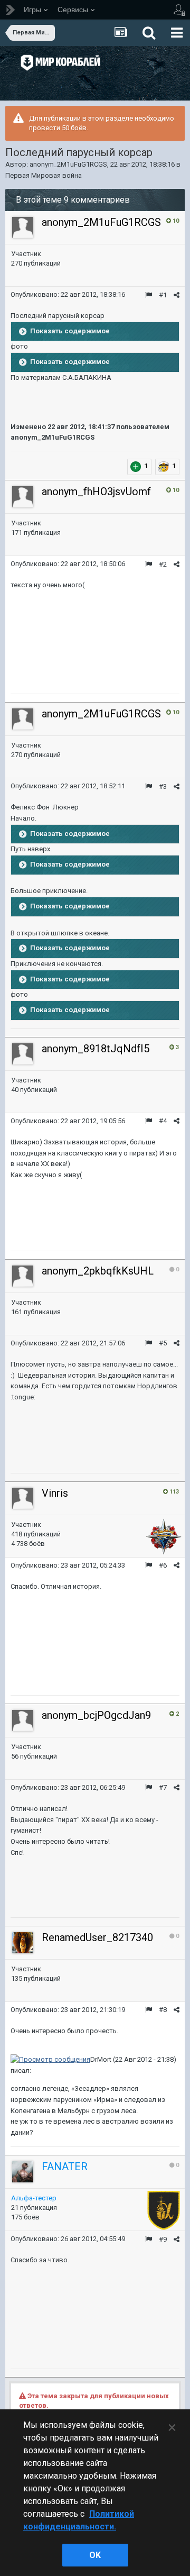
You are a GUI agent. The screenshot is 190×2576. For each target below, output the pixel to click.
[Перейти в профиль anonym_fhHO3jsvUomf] (23, 497)
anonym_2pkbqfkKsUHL (98, 1271)
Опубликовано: (68, 294)
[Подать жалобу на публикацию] (149, 295)
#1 (163, 295)
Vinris (55, 1493)
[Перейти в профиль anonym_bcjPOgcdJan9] (23, 1721)
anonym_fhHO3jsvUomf (96, 491)
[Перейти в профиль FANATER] (23, 2172)
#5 (163, 1343)
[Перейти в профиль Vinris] (23, 1498)
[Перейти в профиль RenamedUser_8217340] (23, 1943)
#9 (163, 2239)
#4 (163, 1121)
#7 (163, 1787)
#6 (163, 1565)
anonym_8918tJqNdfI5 (96, 1049)
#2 (163, 564)
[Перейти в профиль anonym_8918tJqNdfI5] (23, 1054)
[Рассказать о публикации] (177, 295)
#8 (163, 2010)
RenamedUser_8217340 (97, 1937)
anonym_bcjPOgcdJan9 (96, 1715)
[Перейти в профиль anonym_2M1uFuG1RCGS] (23, 227)
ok (95, 2555)
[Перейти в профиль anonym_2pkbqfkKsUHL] (23, 1276)
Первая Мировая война (44, 175)
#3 (163, 786)
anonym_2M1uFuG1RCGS (68, 164)
